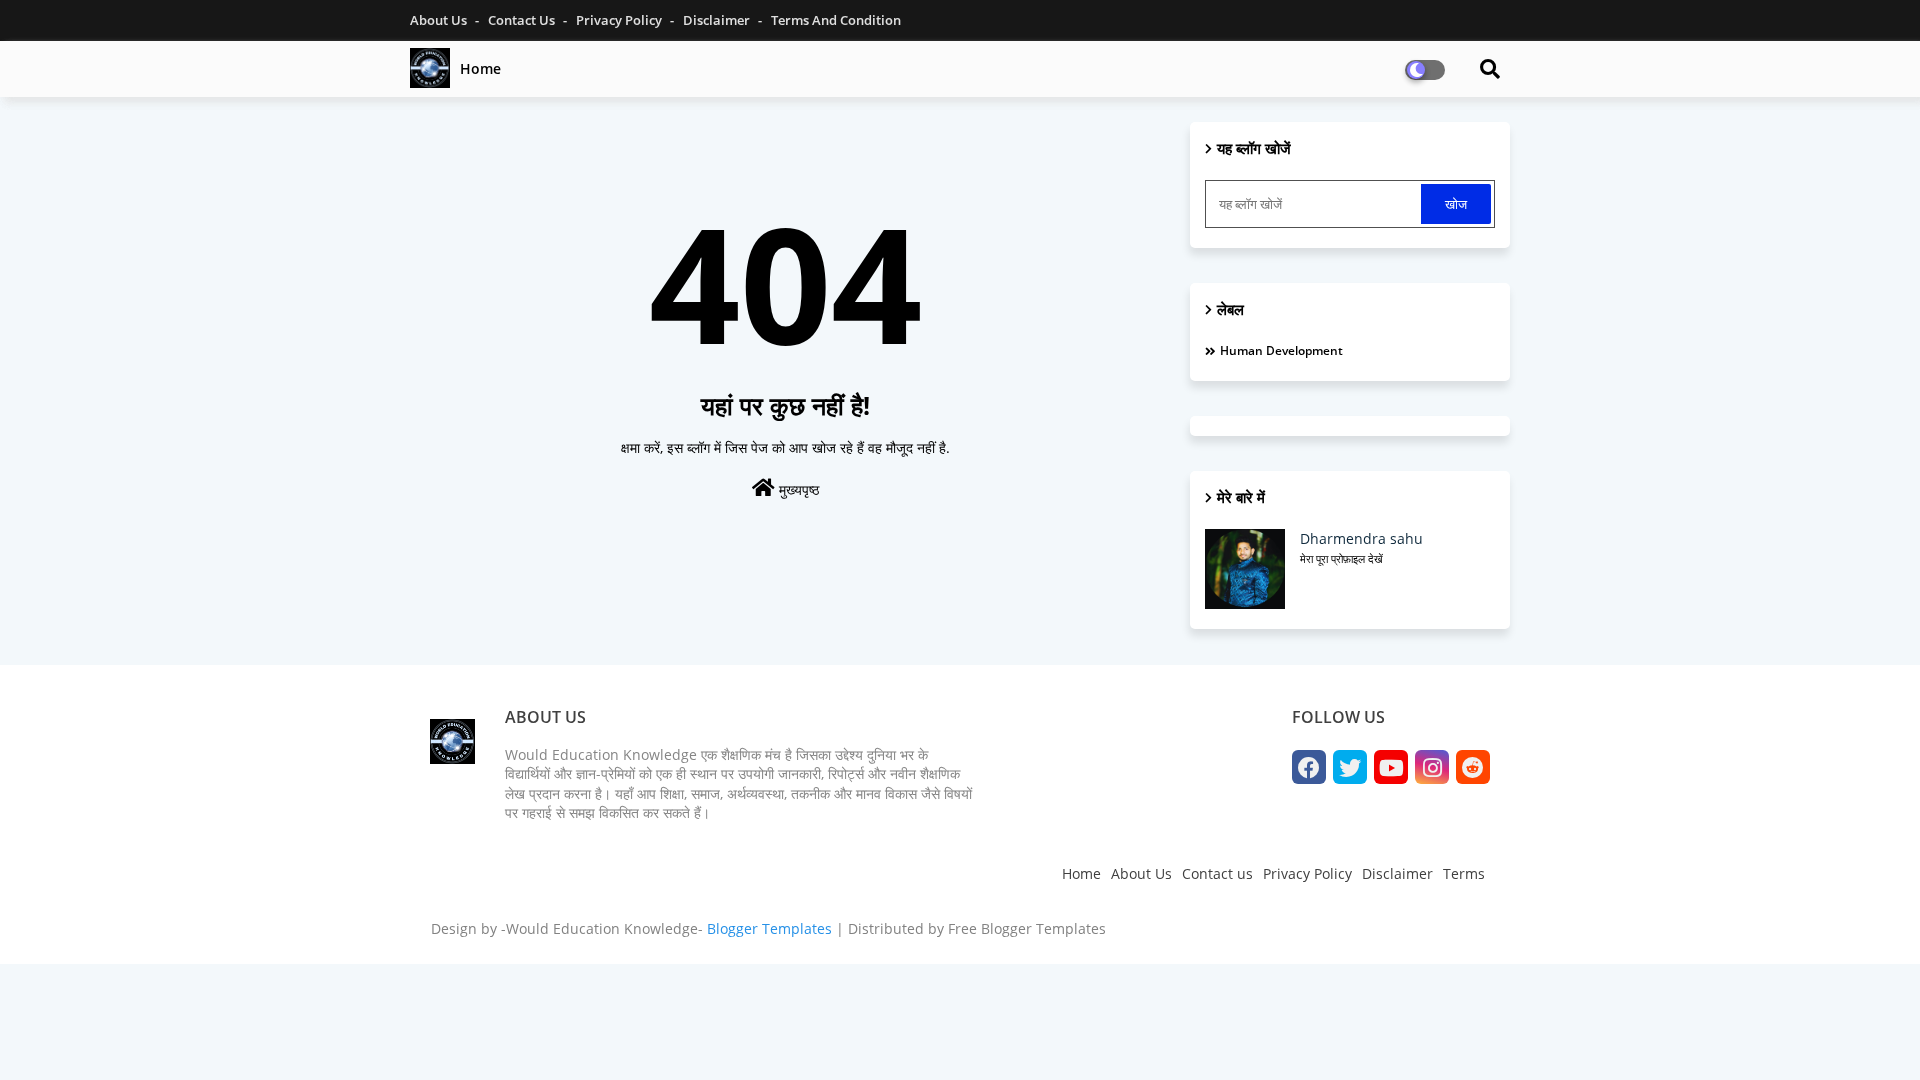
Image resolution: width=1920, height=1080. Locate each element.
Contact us (1217, 873)
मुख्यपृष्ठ (797, 489)
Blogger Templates (769, 928)
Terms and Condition (836, 20)
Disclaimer (718, 20)
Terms (1464, 873)
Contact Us (523, 20)
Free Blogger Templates (1027, 928)
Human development (1281, 350)
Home (480, 68)
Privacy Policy (620, 20)
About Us (440, 20)
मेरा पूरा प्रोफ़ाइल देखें (1341, 558)
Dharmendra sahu (1361, 538)
